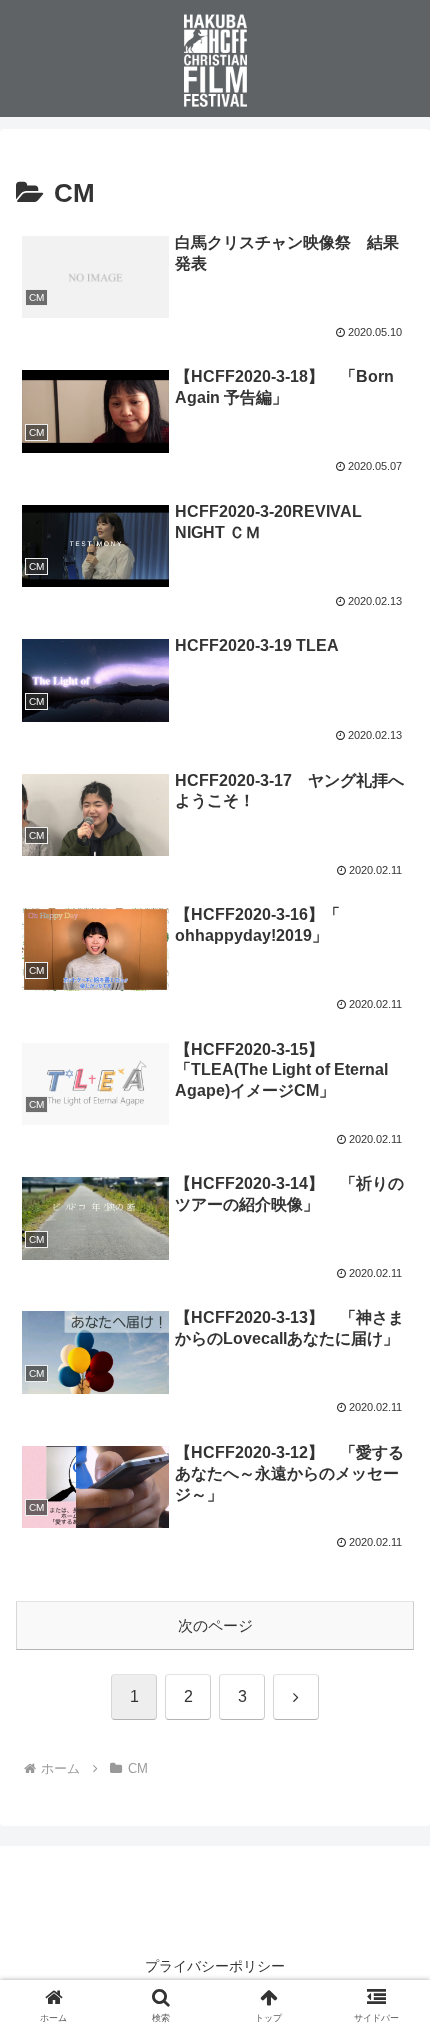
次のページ (215, 1625)
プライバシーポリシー (215, 1966)
